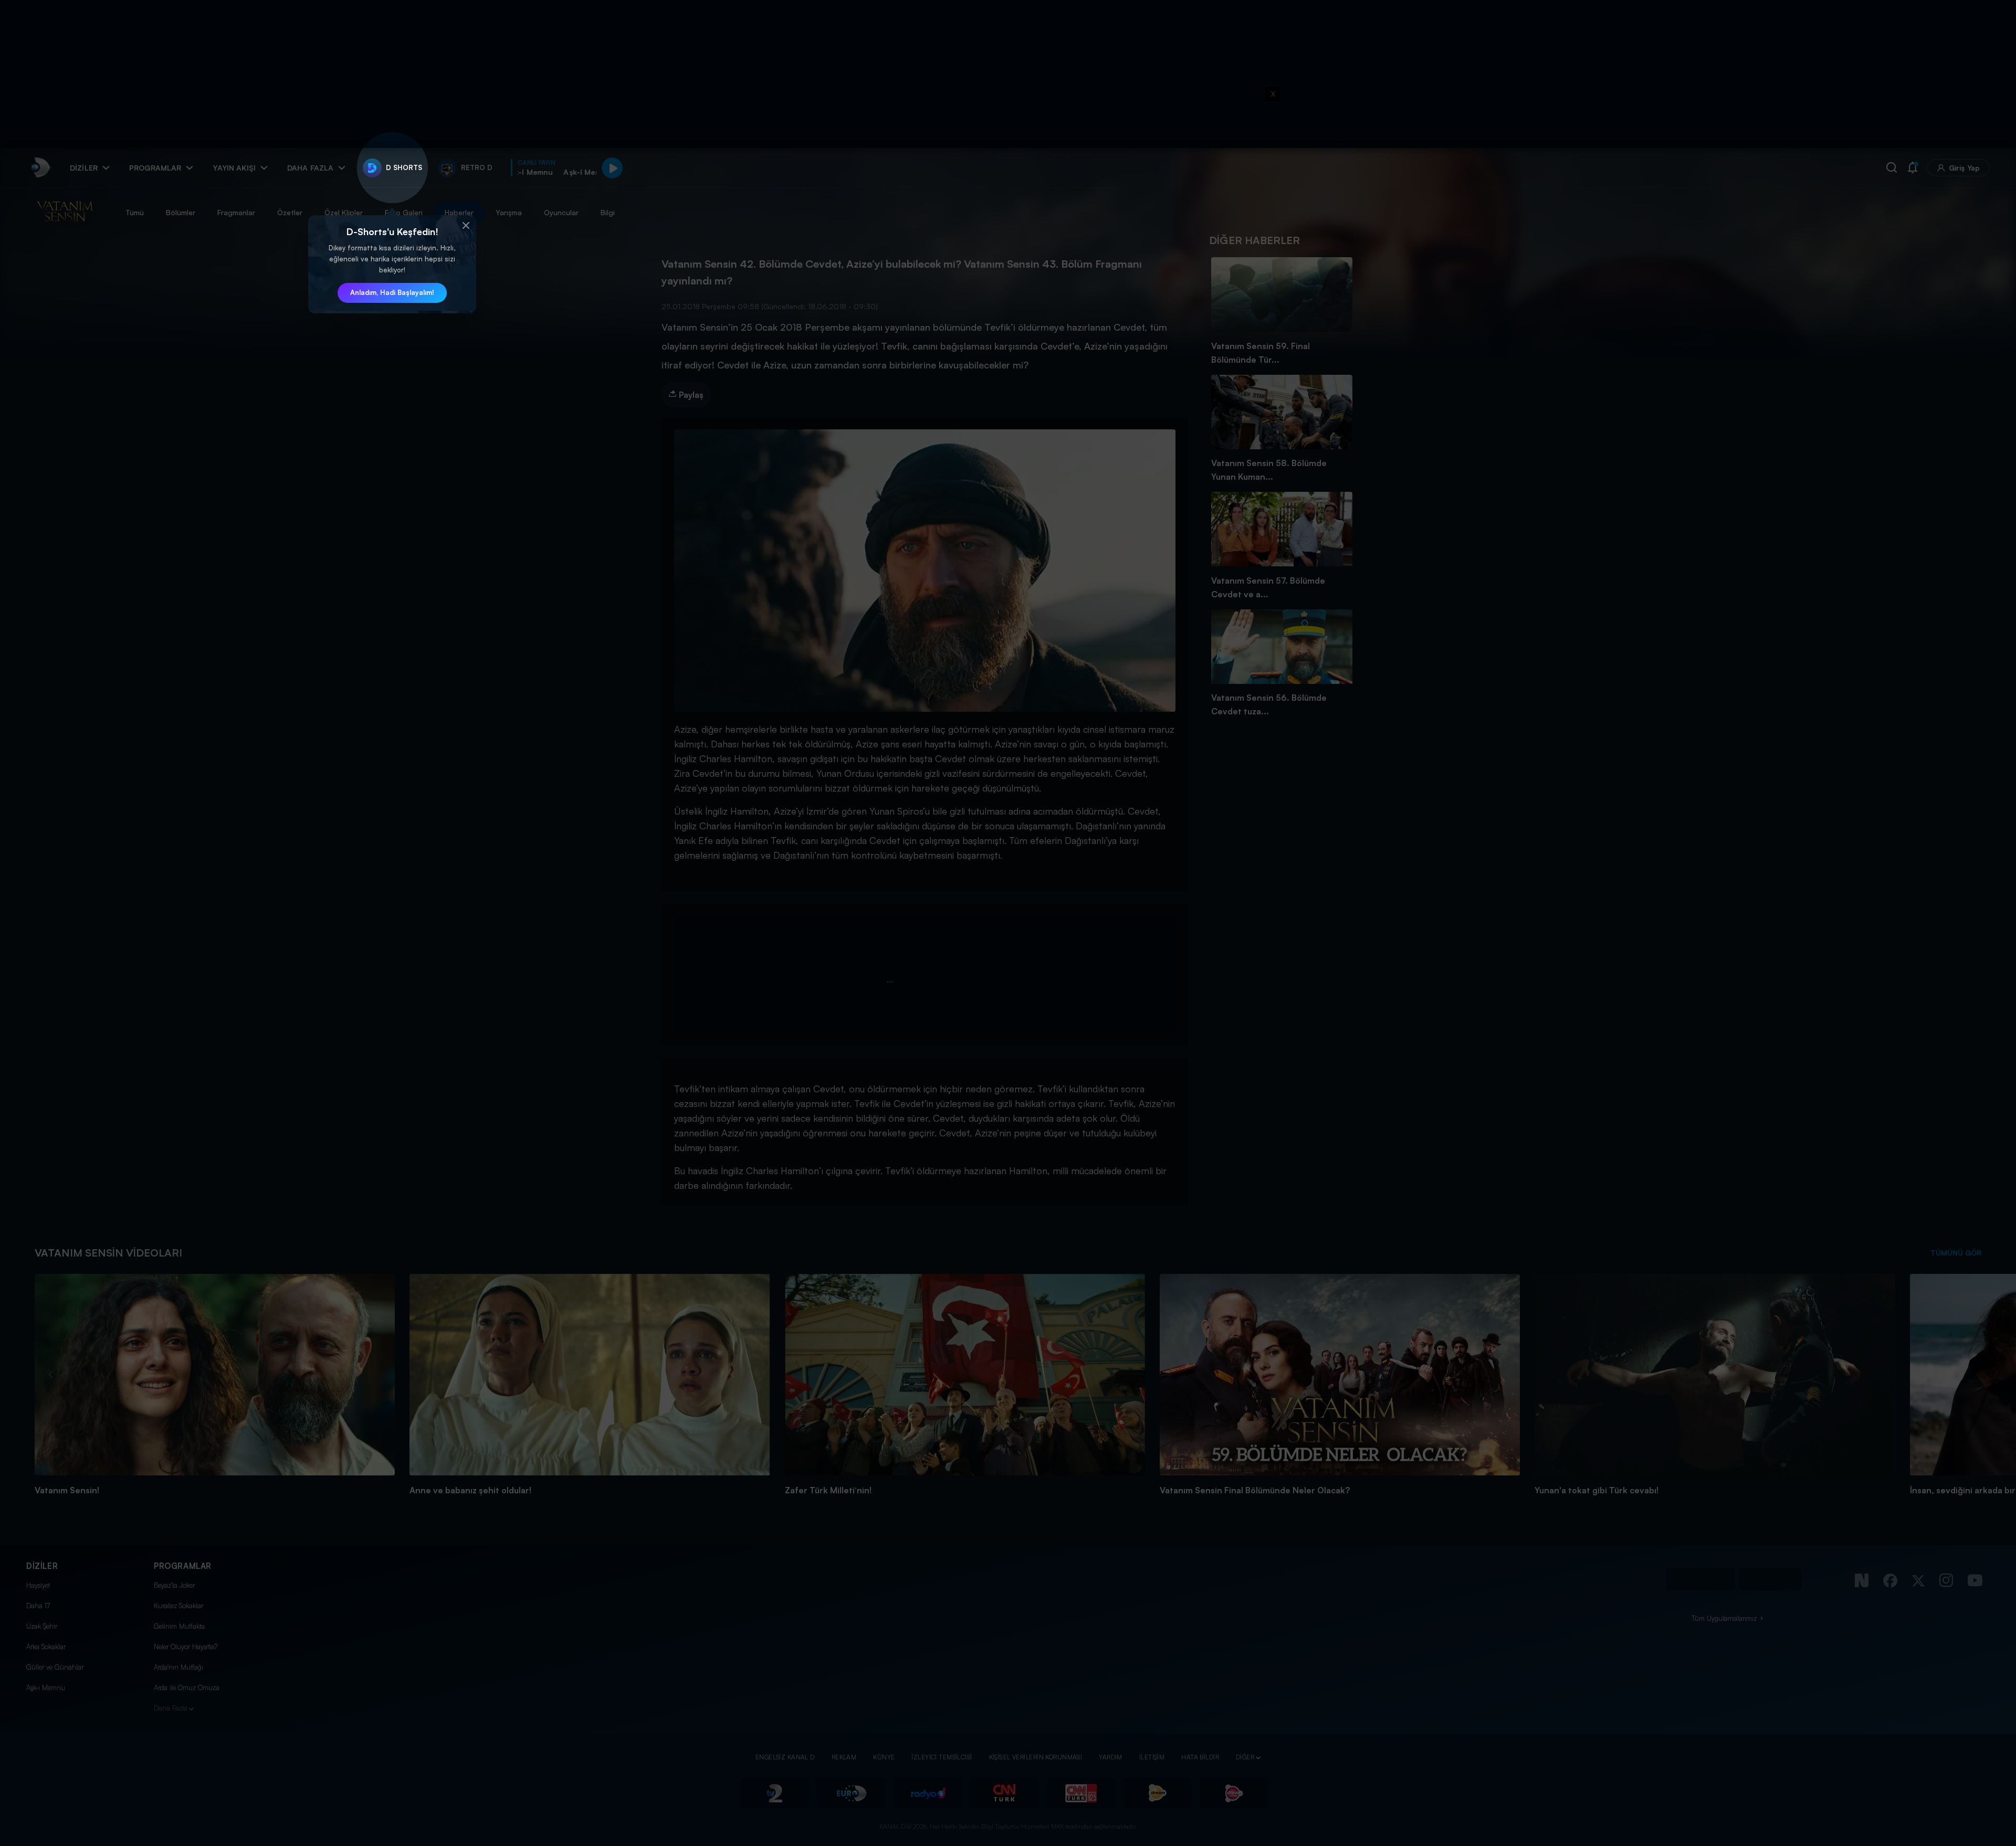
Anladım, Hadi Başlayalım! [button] (392, 292)
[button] (466, 226)
